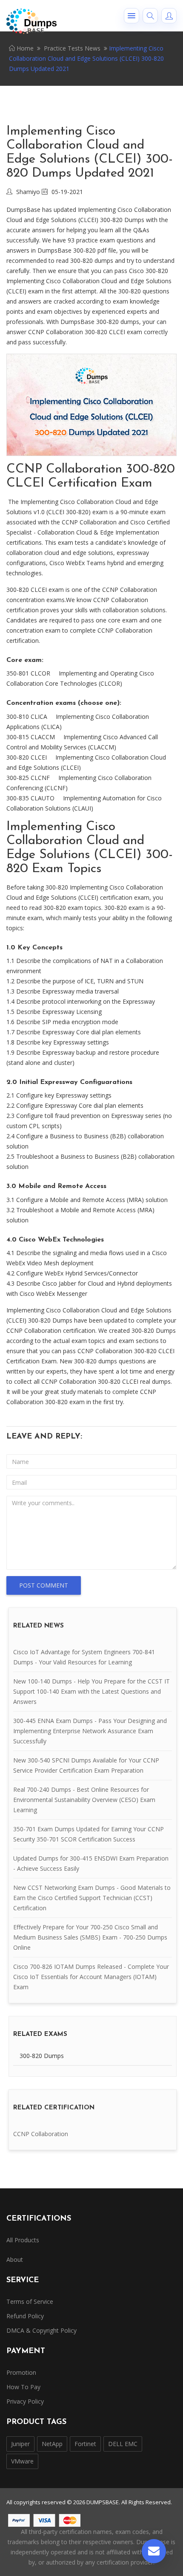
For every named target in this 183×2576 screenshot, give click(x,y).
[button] (132, 16)
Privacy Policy (25, 2401)
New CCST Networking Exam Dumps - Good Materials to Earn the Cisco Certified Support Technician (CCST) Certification (92, 1898)
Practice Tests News (72, 48)
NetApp (52, 2444)
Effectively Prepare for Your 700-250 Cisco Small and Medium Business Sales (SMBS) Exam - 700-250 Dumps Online (90, 1937)
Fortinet (85, 2444)
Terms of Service (30, 2302)
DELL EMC (123, 2444)
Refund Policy (25, 2316)
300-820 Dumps (42, 2056)
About (15, 2259)
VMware (22, 2461)
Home (24, 48)
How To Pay (23, 2387)
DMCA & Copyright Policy (41, 2330)
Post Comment (44, 1585)
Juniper (20, 2444)
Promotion (21, 2372)
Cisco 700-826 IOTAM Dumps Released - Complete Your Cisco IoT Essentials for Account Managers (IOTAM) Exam (91, 1977)
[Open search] (150, 16)
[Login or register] (169, 16)
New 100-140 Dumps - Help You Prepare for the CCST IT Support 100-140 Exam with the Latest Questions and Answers (91, 1691)
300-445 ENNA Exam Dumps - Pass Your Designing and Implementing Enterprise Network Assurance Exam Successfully (90, 1731)
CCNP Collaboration (41, 2134)
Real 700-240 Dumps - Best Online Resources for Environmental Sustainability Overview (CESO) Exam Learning (84, 1800)
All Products (23, 2240)
